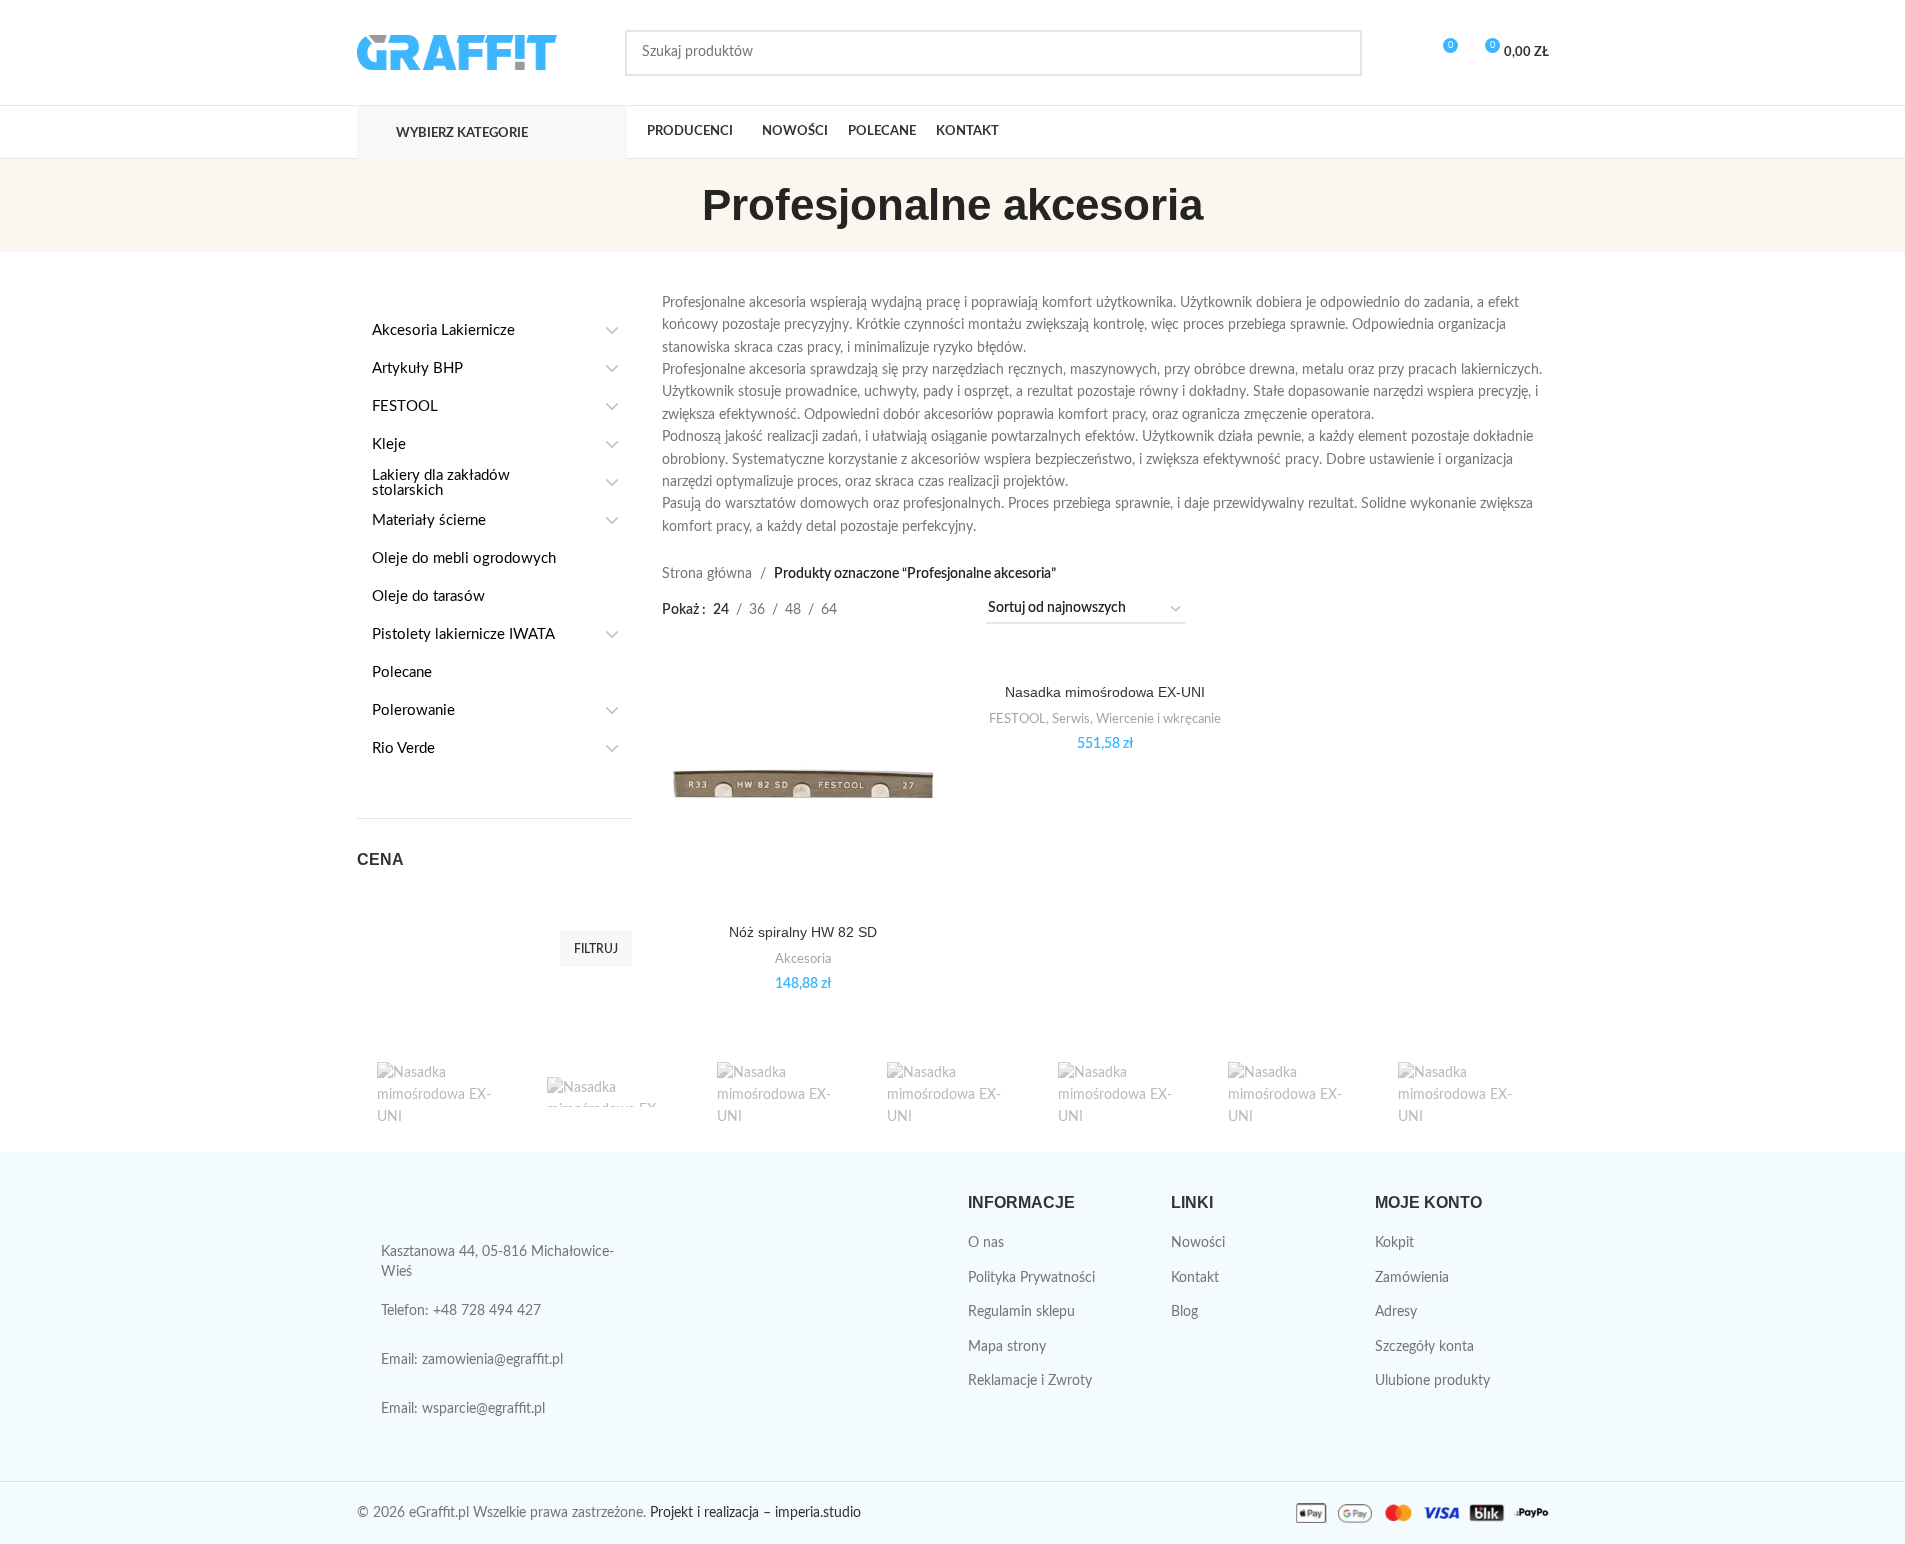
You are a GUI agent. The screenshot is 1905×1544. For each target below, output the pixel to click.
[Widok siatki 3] (915, 609)
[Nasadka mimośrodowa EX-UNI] (1105, 664)
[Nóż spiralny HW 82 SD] (803, 784)
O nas (986, 1243)
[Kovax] (1463, 1092)
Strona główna (707, 574)
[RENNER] (952, 1092)
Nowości (1198, 1243)
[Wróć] (677, 205)
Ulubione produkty (1432, 1381)
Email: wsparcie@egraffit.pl (463, 1409)
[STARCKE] (612, 1092)
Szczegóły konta (1424, 1347)
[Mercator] (1293, 1092)
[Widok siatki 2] (883, 609)
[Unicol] (442, 1092)
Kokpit (1394, 1243)
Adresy (1396, 1312)
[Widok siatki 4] (946, 609)
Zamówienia (1412, 1278)
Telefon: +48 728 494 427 (461, 1311)
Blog (1184, 1312)
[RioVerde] (782, 1092)
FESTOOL (1017, 719)
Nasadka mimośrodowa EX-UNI (1105, 692)
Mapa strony (1007, 1347)
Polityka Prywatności (1031, 1278)
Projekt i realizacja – (710, 1513)
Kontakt (1195, 1278)
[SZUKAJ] (1339, 53)
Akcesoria (803, 959)
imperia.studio (818, 1513)
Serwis (1071, 719)
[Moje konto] (1405, 53)
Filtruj (596, 949)
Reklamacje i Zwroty (1030, 1381)
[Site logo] (457, 52)
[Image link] (463, 1211)
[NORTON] (1123, 1092)
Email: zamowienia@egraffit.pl (472, 1360)
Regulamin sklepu (1021, 1312)
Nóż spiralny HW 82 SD (803, 932)
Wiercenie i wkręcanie (1158, 719)
